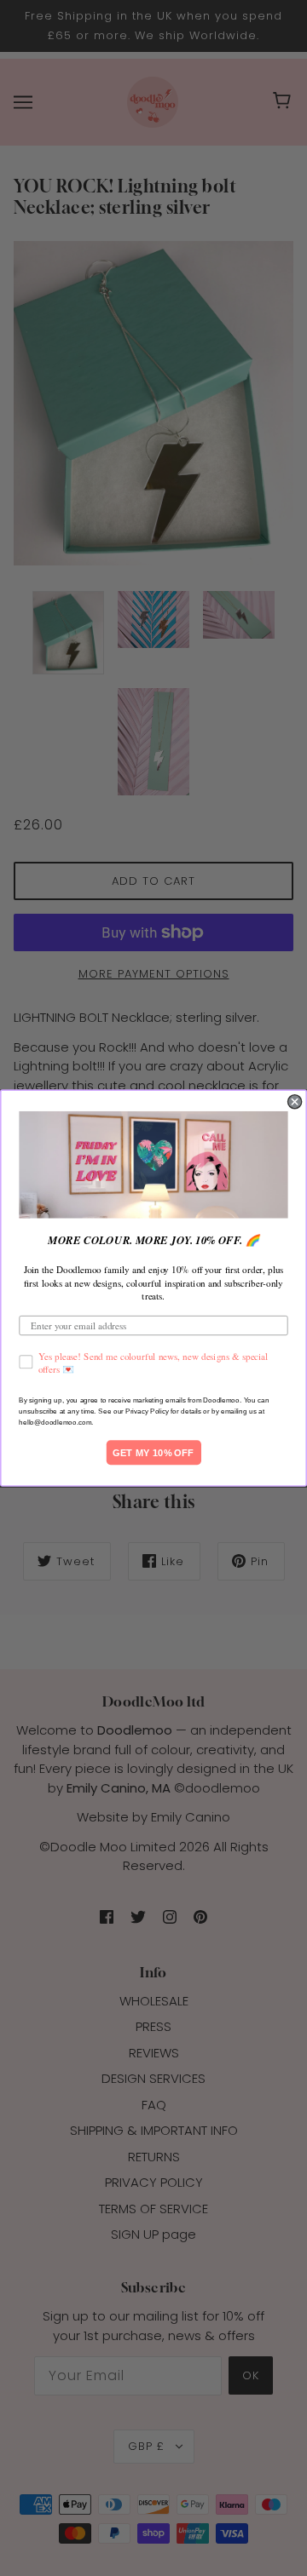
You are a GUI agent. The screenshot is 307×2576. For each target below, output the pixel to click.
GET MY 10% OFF (153, 1452)
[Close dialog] (295, 1101)
